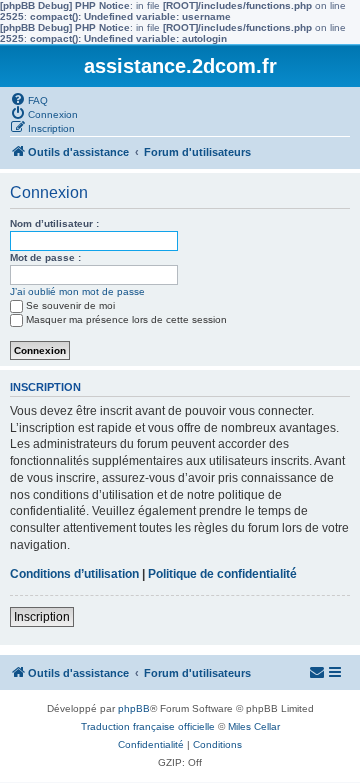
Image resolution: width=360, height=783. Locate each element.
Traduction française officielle (148, 726)
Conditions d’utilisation (74, 574)
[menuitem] (29, 99)
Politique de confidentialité (222, 574)
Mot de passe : (45, 257)
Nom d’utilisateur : (54, 223)
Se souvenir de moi (70, 305)
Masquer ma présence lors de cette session (126, 319)
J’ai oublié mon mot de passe (77, 291)
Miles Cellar (254, 726)
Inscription (42, 617)
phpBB (134, 708)
